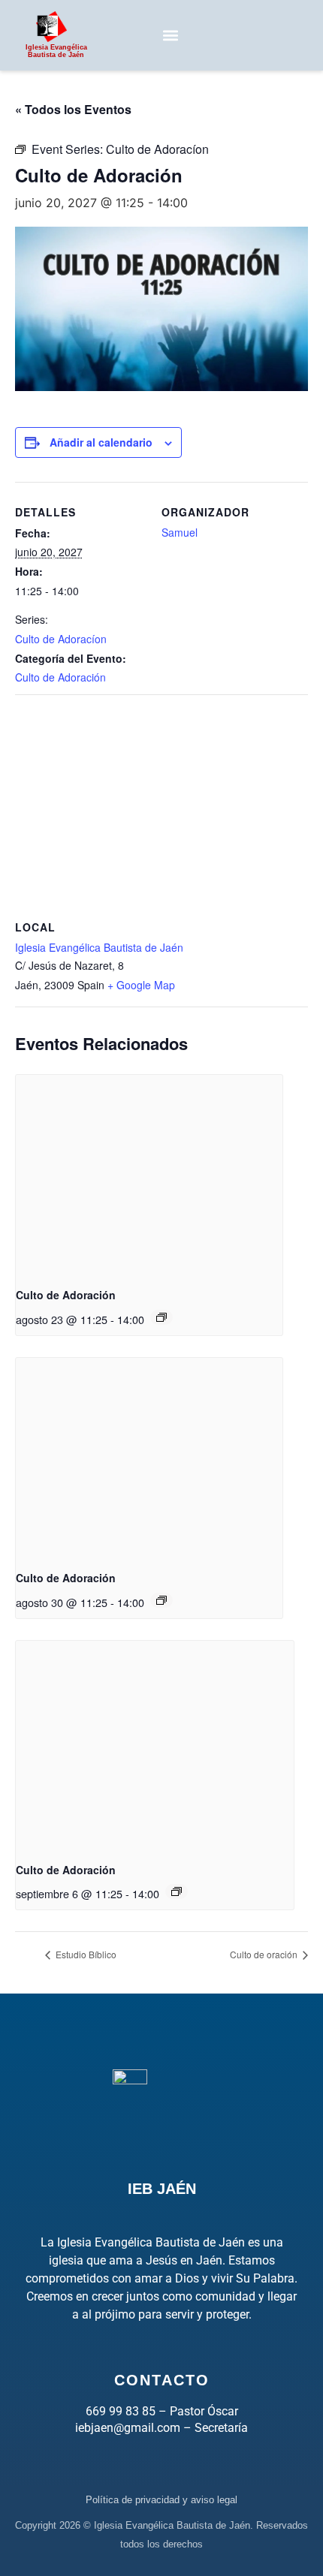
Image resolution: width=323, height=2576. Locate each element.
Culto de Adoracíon (61, 639)
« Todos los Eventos (73, 109)
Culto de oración (265, 1954)
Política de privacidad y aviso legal (161, 2500)
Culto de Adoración (60, 677)
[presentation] (149, 1175)
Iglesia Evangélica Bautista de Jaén (99, 947)
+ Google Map (141, 985)
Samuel (180, 532)
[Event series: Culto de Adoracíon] (161, 1317)
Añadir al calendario (101, 442)
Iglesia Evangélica (56, 51)
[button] (170, 35)
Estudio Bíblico (85, 1954)
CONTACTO (162, 2380)
